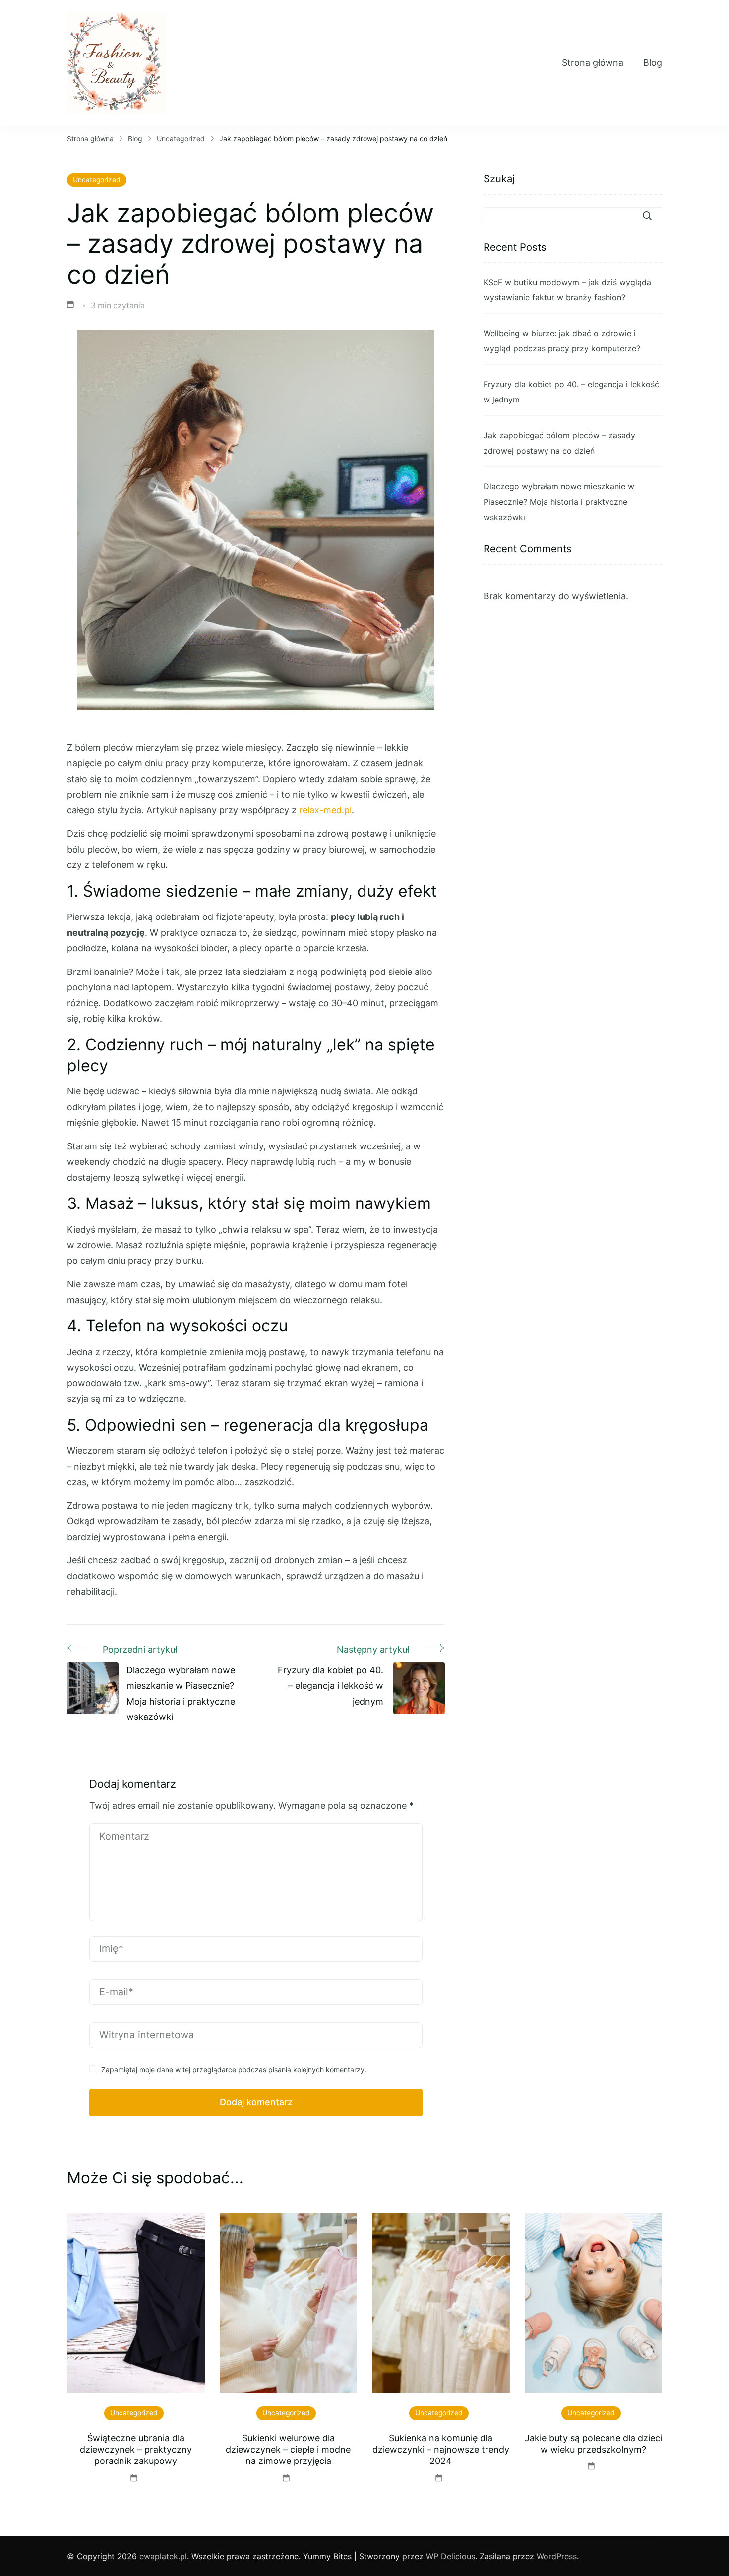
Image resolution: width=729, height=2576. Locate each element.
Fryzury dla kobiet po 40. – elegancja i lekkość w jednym (571, 392)
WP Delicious (451, 2556)
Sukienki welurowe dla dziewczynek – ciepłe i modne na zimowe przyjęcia (288, 2450)
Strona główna (593, 63)
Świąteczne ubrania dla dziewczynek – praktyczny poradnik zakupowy (136, 2450)
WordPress (557, 2556)
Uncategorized (97, 180)
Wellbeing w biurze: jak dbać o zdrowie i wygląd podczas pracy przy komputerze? (562, 341)
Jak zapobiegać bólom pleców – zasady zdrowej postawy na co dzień (559, 443)
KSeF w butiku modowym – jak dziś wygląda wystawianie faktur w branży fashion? (567, 290)
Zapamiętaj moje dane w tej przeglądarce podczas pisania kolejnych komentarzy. (234, 2070)
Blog (653, 63)
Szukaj (499, 179)
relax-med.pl (325, 810)
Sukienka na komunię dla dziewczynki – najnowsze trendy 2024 (441, 2450)
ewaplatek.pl (163, 2556)
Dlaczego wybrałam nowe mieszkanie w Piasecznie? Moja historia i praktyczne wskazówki (559, 502)
